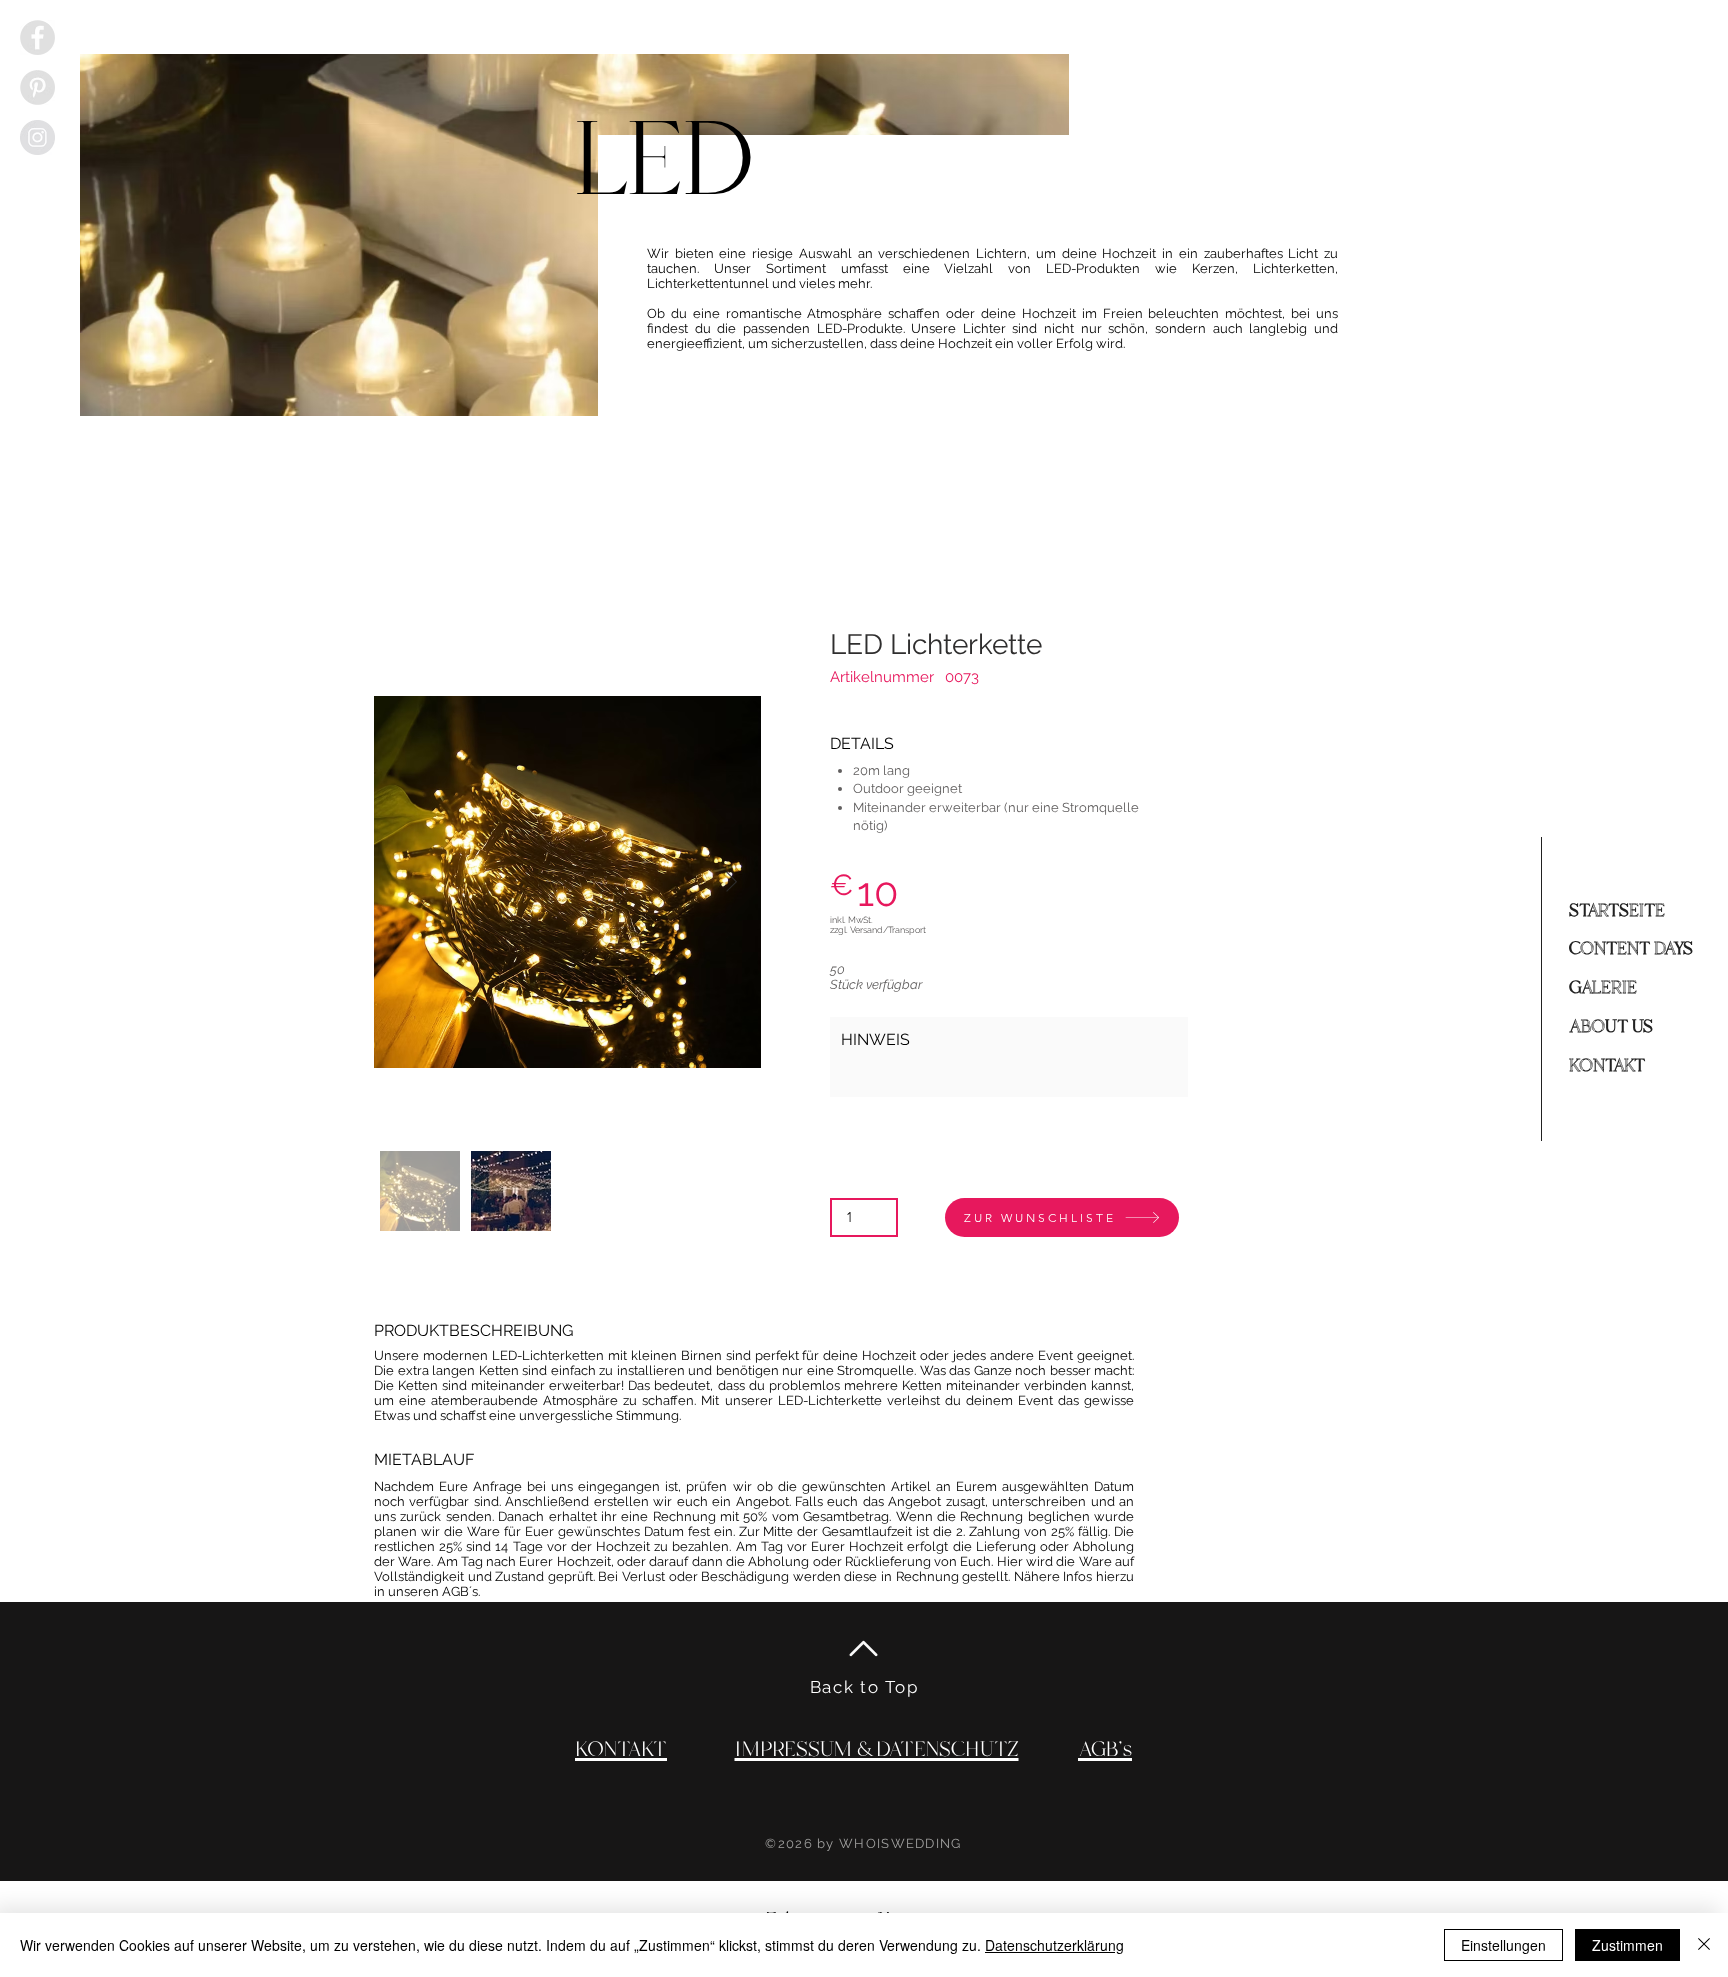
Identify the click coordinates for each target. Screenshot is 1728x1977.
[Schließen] (1704, 1945)
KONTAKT (1607, 1066)
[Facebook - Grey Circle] (37, 37)
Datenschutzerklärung (1054, 1945)
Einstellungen (1503, 1945)
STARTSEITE (1617, 911)
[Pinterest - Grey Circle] (37, 87)
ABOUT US (1611, 1027)
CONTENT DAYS (1631, 949)
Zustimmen (1627, 1945)
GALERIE (1603, 988)
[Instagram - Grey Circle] (37, 137)
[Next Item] (731, 882)
